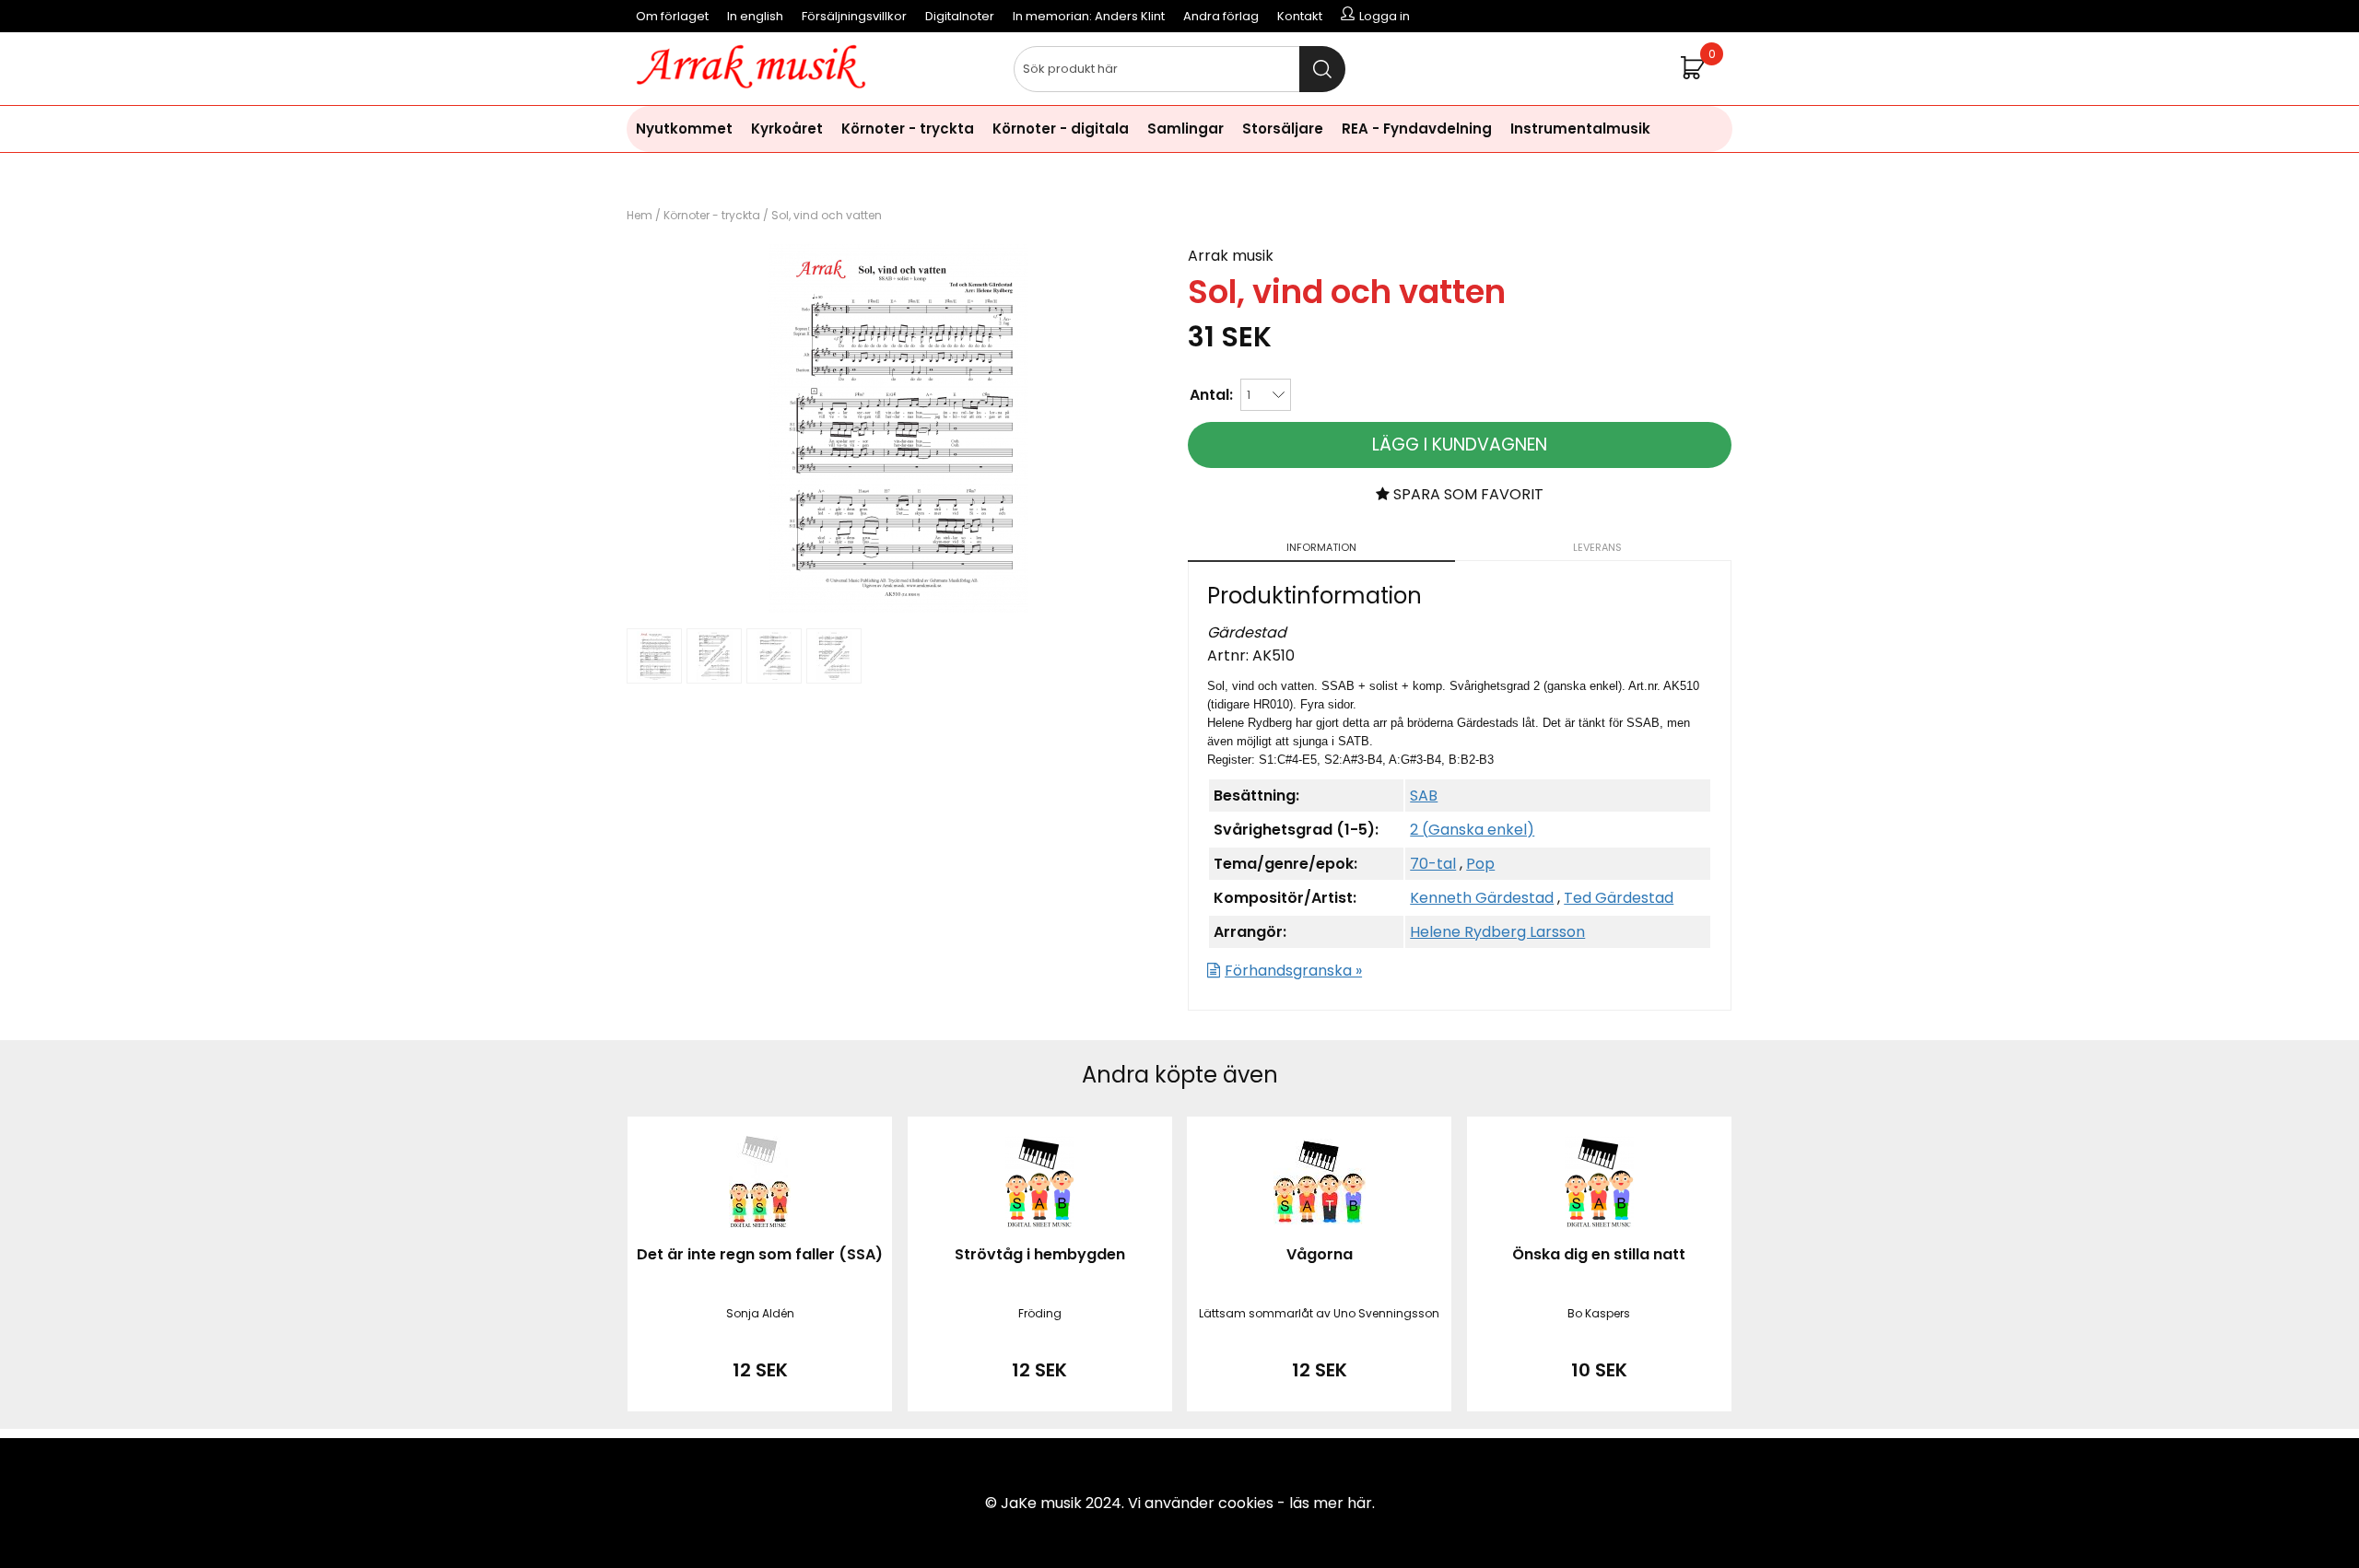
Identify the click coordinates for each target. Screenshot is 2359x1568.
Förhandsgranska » (1293, 971)
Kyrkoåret (787, 129)
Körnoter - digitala (1061, 129)
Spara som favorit (1467, 494)
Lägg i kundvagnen (1460, 445)
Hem (640, 215)
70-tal (1433, 864)
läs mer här (1331, 1503)
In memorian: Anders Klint (1089, 16)
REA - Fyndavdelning (1417, 129)
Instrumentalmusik (1580, 129)
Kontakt (1300, 16)
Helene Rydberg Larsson (1497, 932)
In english (755, 16)
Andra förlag (1221, 16)
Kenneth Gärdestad (1482, 898)
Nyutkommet (684, 129)
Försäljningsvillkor (854, 16)
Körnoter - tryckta (908, 129)
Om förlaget (672, 16)
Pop (1480, 864)
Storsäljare (1283, 129)
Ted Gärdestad (1619, 898)
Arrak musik (1231, 256)
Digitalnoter (960, 16)
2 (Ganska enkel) (1472, 830)
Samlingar (1185, 129)
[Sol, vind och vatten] (898, 608)
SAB (1424, 796)
